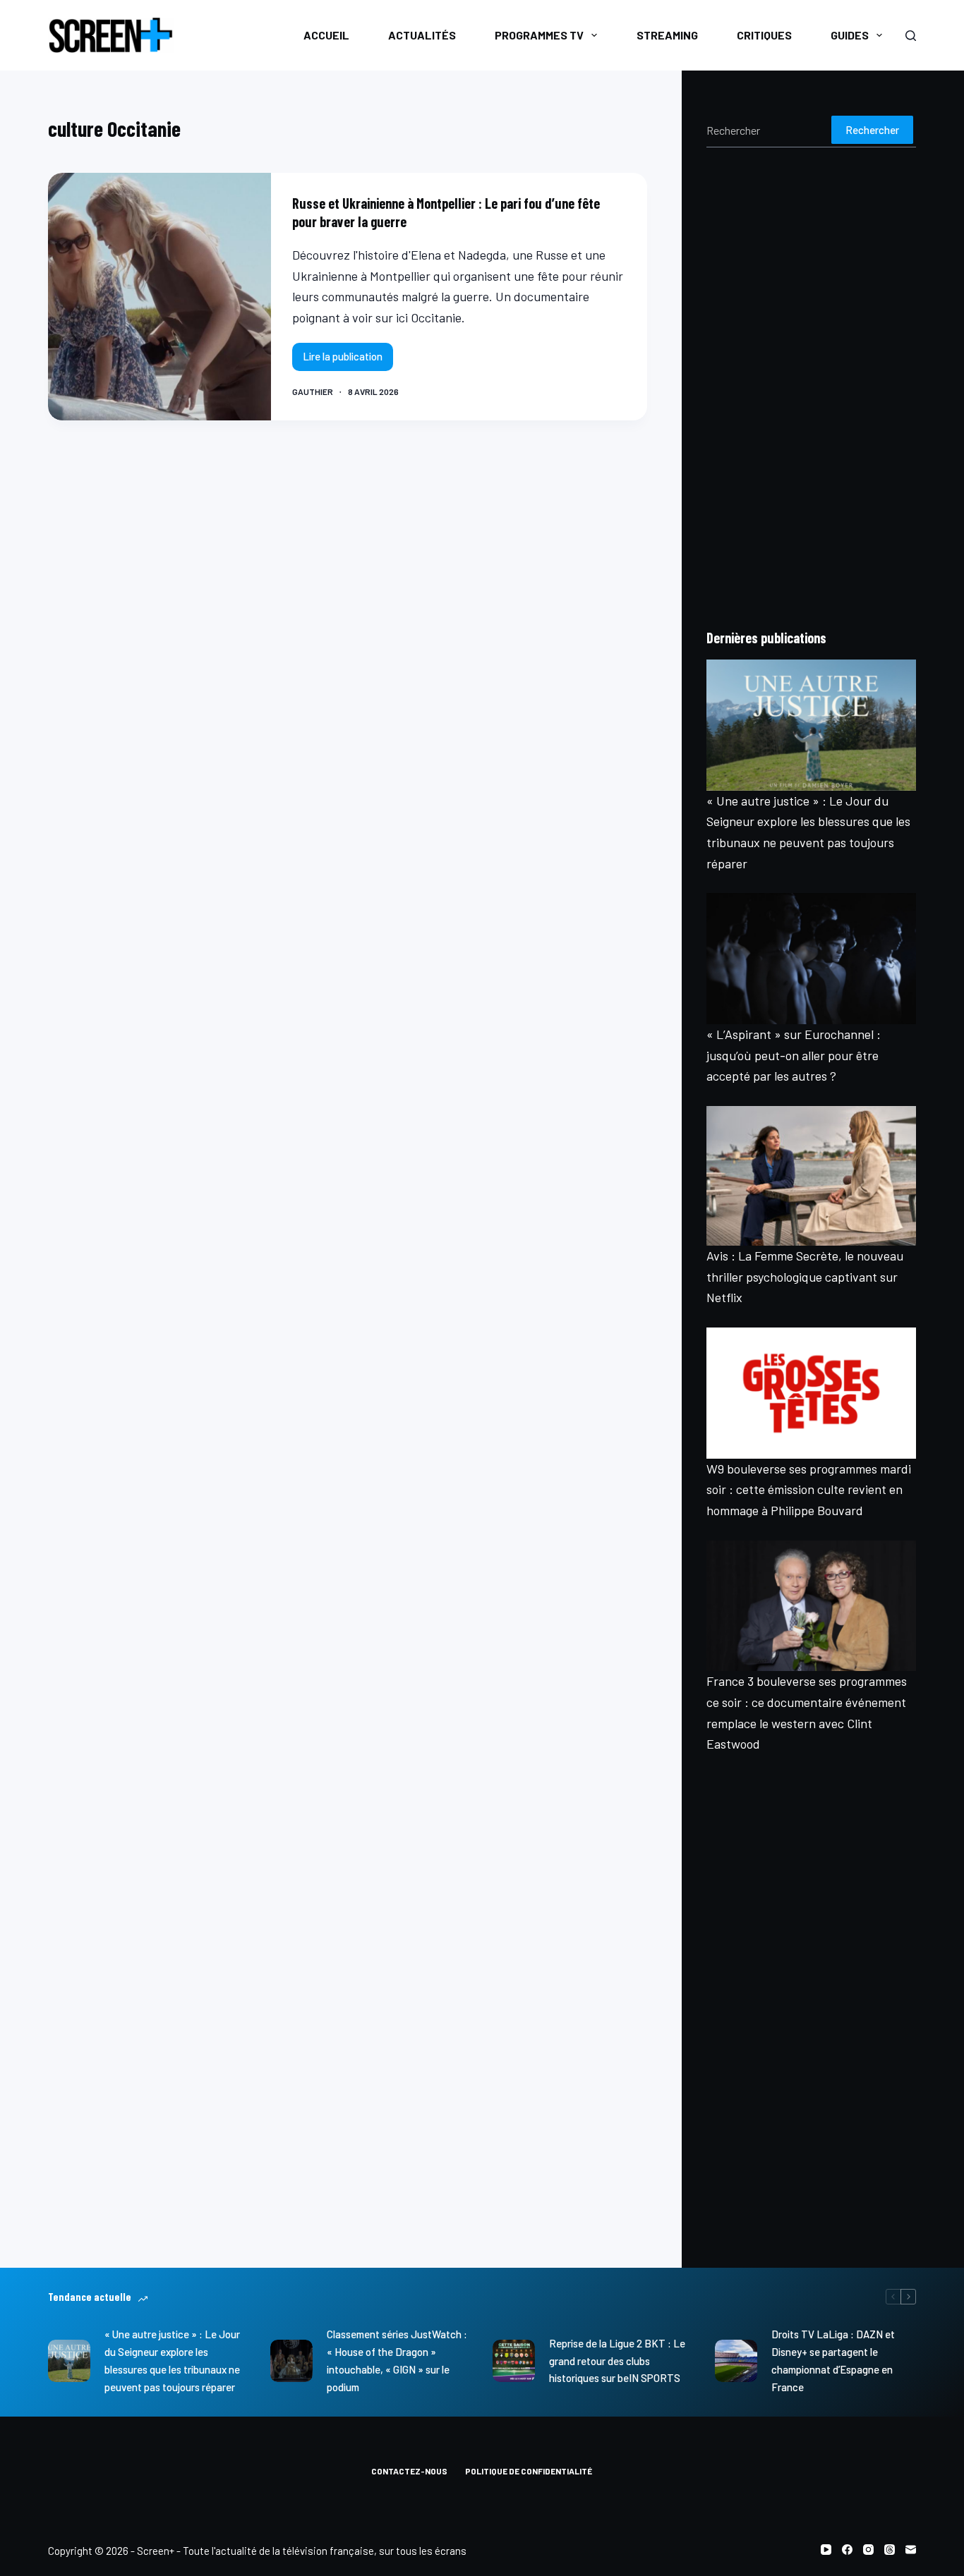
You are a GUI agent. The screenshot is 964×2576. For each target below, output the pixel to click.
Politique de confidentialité (529, 2471)
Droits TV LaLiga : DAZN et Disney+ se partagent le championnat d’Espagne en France (833, 2360)
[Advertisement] (811, 387)
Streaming (667, 35)
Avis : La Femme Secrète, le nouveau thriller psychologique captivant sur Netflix (805, 1276)
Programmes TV (539, 35)
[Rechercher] (911, 36)
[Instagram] (868, 2550)
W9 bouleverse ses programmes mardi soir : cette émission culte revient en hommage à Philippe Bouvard (809, 1489)
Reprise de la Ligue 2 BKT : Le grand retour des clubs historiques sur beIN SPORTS (617, 2361)
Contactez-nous (409, 2471)
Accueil (326, 35)
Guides (850, 35)
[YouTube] (826, 2550)
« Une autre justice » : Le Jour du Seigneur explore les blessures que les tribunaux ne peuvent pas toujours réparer (172, 2360)
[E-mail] (911, 2550)
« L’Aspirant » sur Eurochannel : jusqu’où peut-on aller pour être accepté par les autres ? (794, 1055)
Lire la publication (348, 360)
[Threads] (890, 2550)
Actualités (422, 35)
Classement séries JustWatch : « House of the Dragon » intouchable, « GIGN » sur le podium (397, 2360)
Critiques (764, 35)
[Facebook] (847, 2550)
